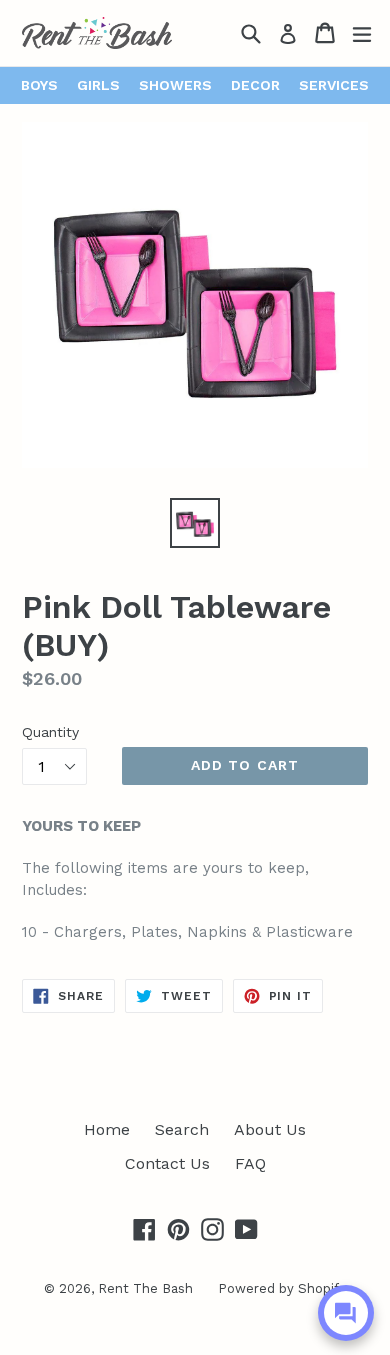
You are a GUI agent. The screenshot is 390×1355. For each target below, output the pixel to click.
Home (107, 1129)
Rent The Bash (145, 1288)
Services (334, 85)
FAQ (250, 1163)
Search (182, 1129)
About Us (270, 1129)
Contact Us (167, 1163)
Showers (175, 85)
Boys (39, 85)
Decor (255, 85)
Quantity (50, 732)
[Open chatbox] (346, 1313)
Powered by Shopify (282, 1288)
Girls (98, 85)
